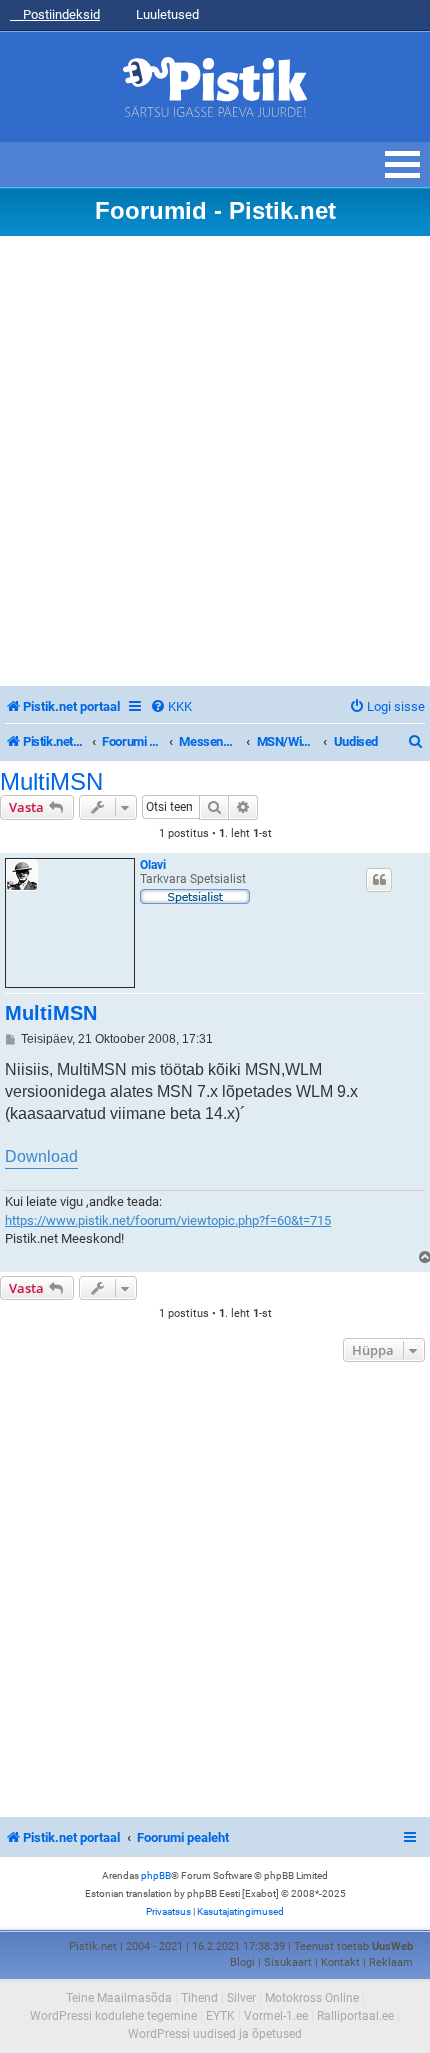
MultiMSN (51, 782)
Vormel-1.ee (276, 2016)
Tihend (199, 1998)
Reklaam (391, 1962)
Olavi (153, 865)
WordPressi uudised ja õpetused (215, 2034)
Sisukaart (288, 1962)
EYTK (220, 2016)
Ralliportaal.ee (355, 2016)
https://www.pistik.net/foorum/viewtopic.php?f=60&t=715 (168, 1220)
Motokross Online (312, 1998)
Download (41, 1156)
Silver (241, 1998)
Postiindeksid (60, 14)
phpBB (156, 1875)
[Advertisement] (215, 461)
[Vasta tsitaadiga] (379, 880)
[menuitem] (171, 706)
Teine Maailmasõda (119, 1998)
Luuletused (166, 14)
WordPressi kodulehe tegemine (113, 2016)
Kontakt (340, 1962)
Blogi (242, 1962)
